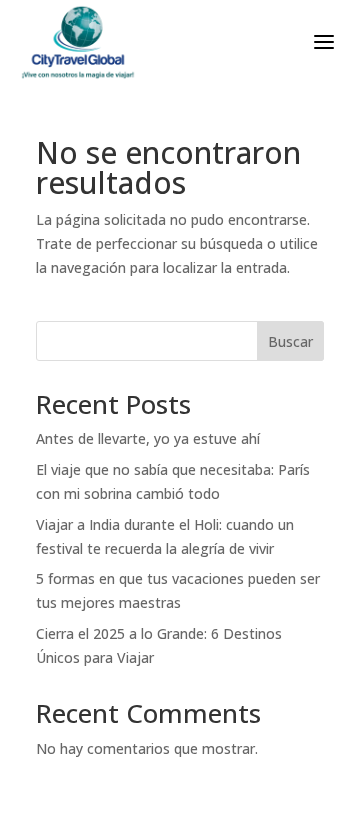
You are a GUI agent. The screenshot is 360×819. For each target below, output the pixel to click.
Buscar (290, 341)
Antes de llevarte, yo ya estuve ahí (148, 438)
